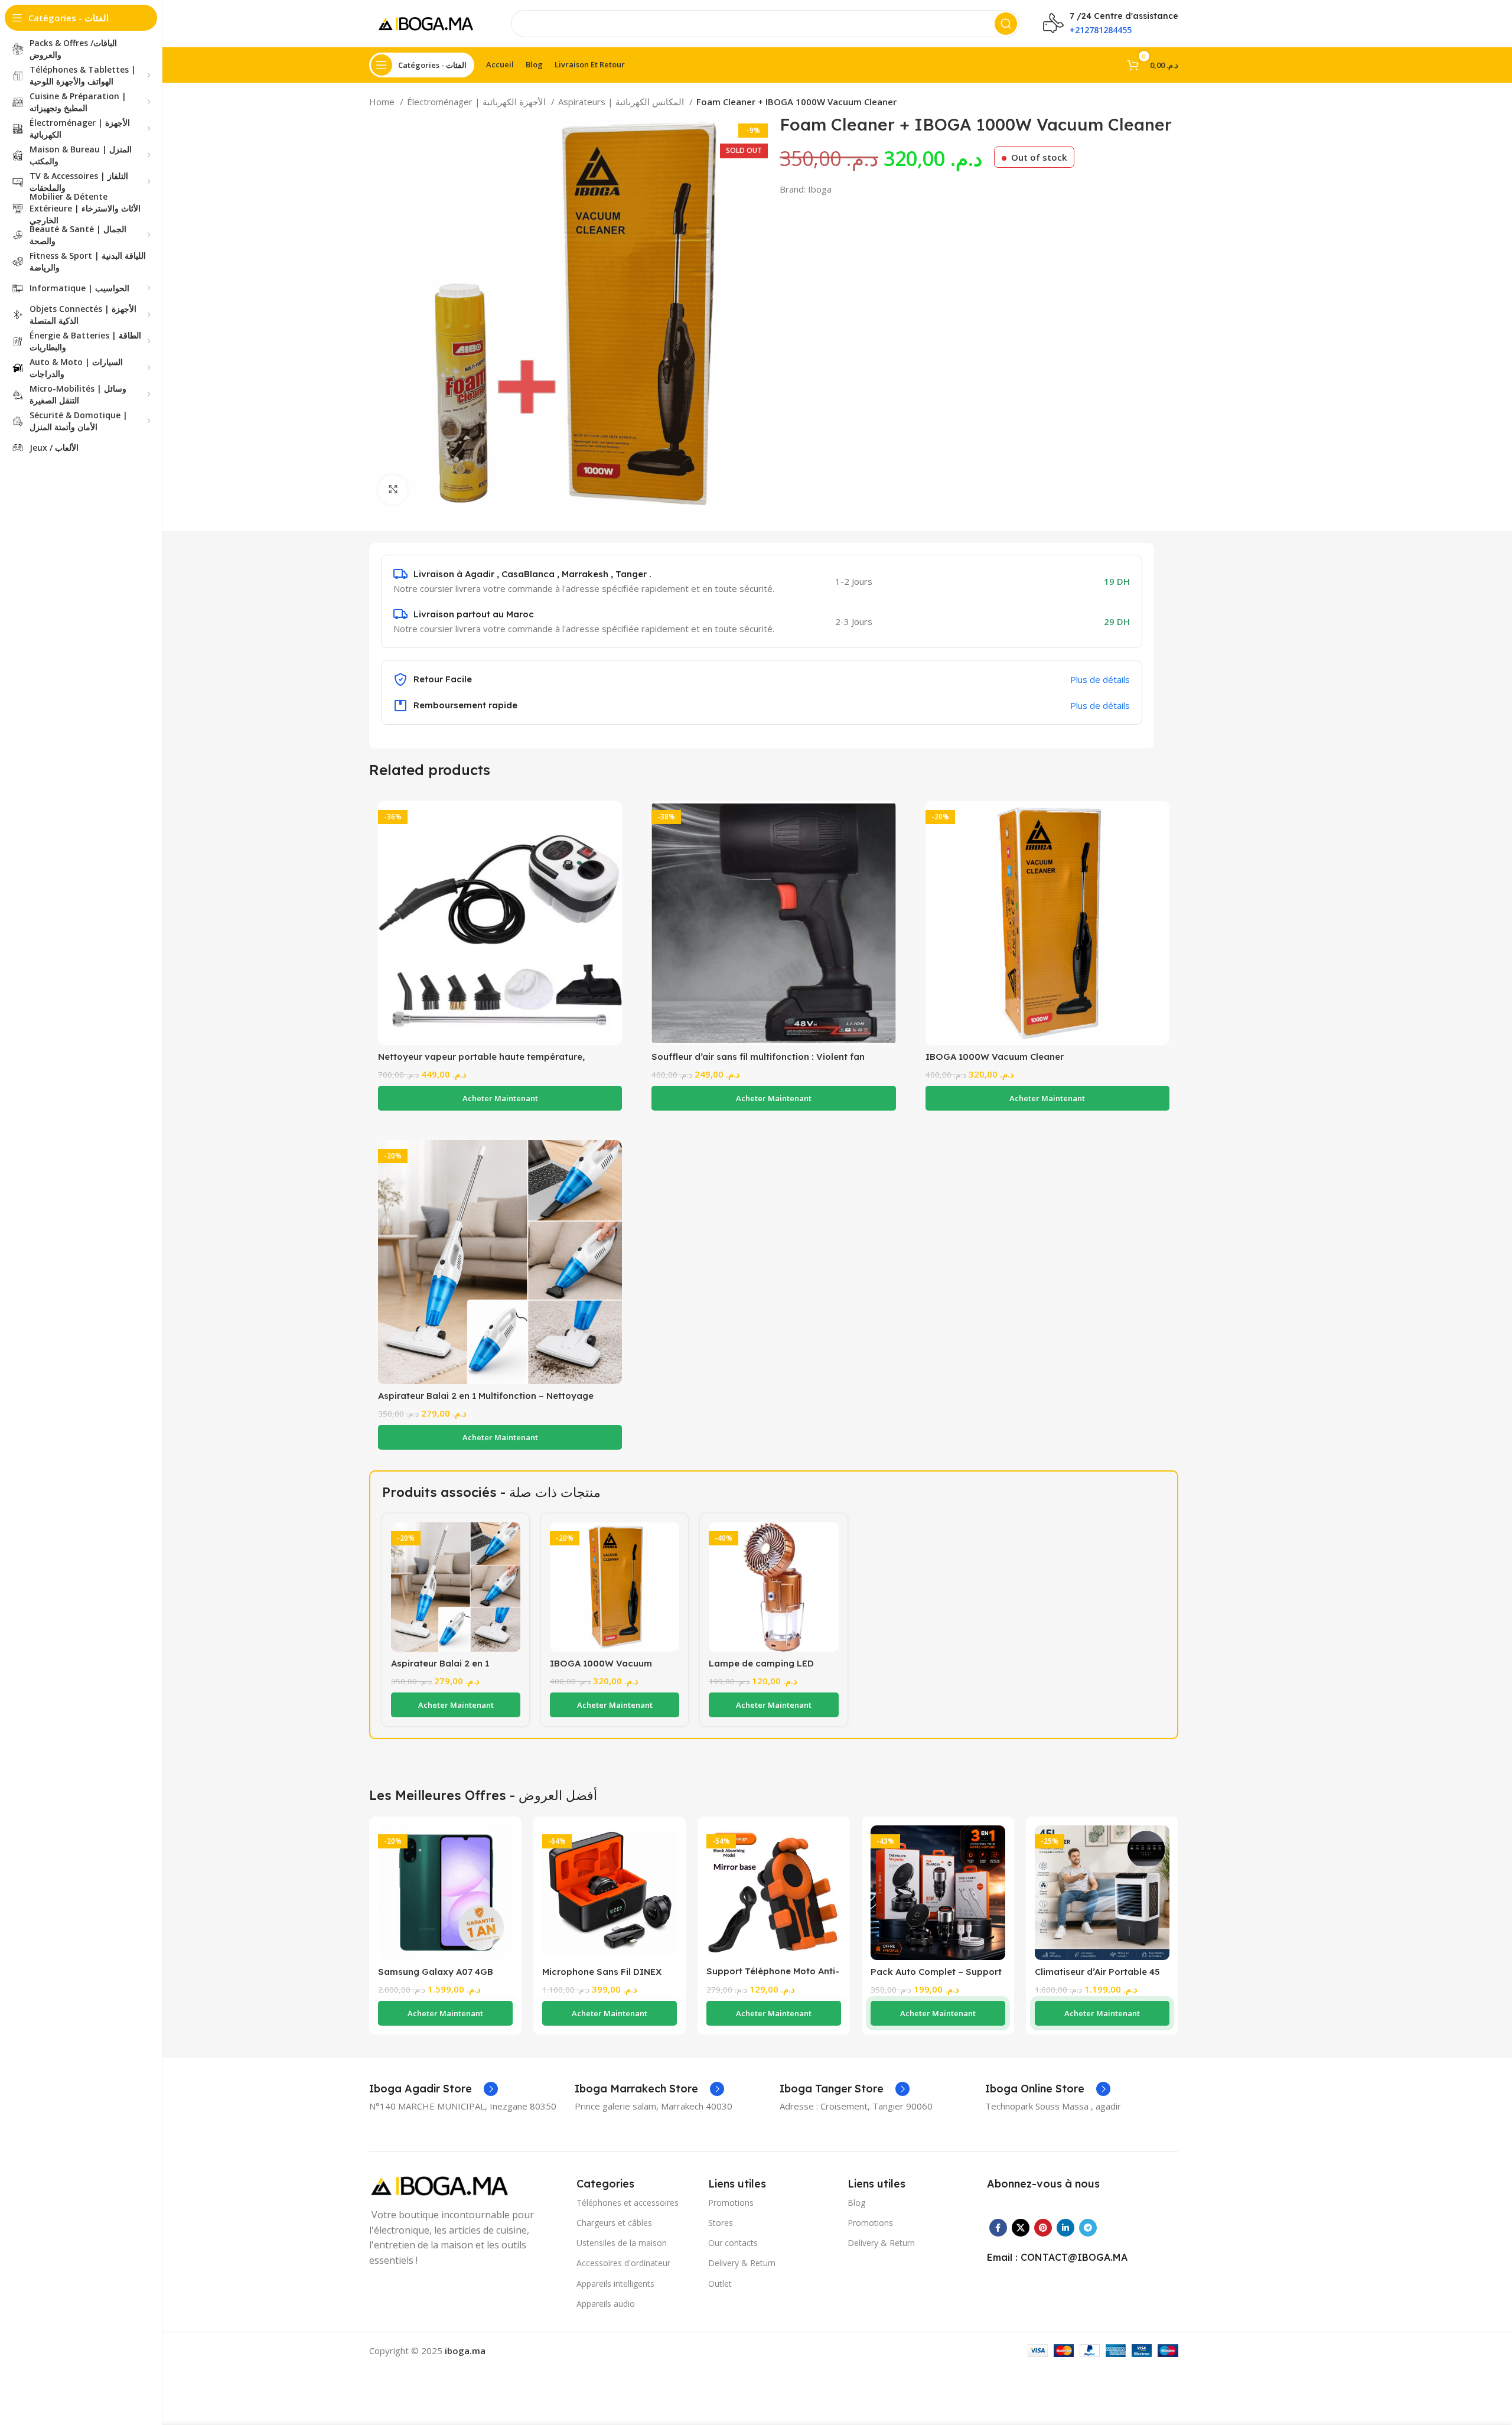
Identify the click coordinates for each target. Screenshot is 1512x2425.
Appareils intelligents (615, 2284)
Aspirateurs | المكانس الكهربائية (622, 102)
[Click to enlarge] (393, 490)
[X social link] (1021, 2228)
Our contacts (733, 2243)
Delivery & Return (742, 2263)
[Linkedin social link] (1065, 2228)
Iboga (820, 189)
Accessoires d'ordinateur (623, 2263)
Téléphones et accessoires (628, 2203)
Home (383, 102)
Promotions (731, 2203)
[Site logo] (428, 22)
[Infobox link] (434, 2089)
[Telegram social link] (1088, 2228)
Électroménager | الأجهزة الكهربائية (478, 102)
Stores (721, 2223)
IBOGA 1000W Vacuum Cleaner (995, 1057)
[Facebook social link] (998, 2228)
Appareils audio (606, 2304)
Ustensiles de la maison (622, 2243)
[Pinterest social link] (1043, 2228)
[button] (500, 1098)
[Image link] (443, 2185)
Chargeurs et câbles (614, 2223)
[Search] (1006, 24)
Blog (856, 2203)
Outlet (720, 2284)
